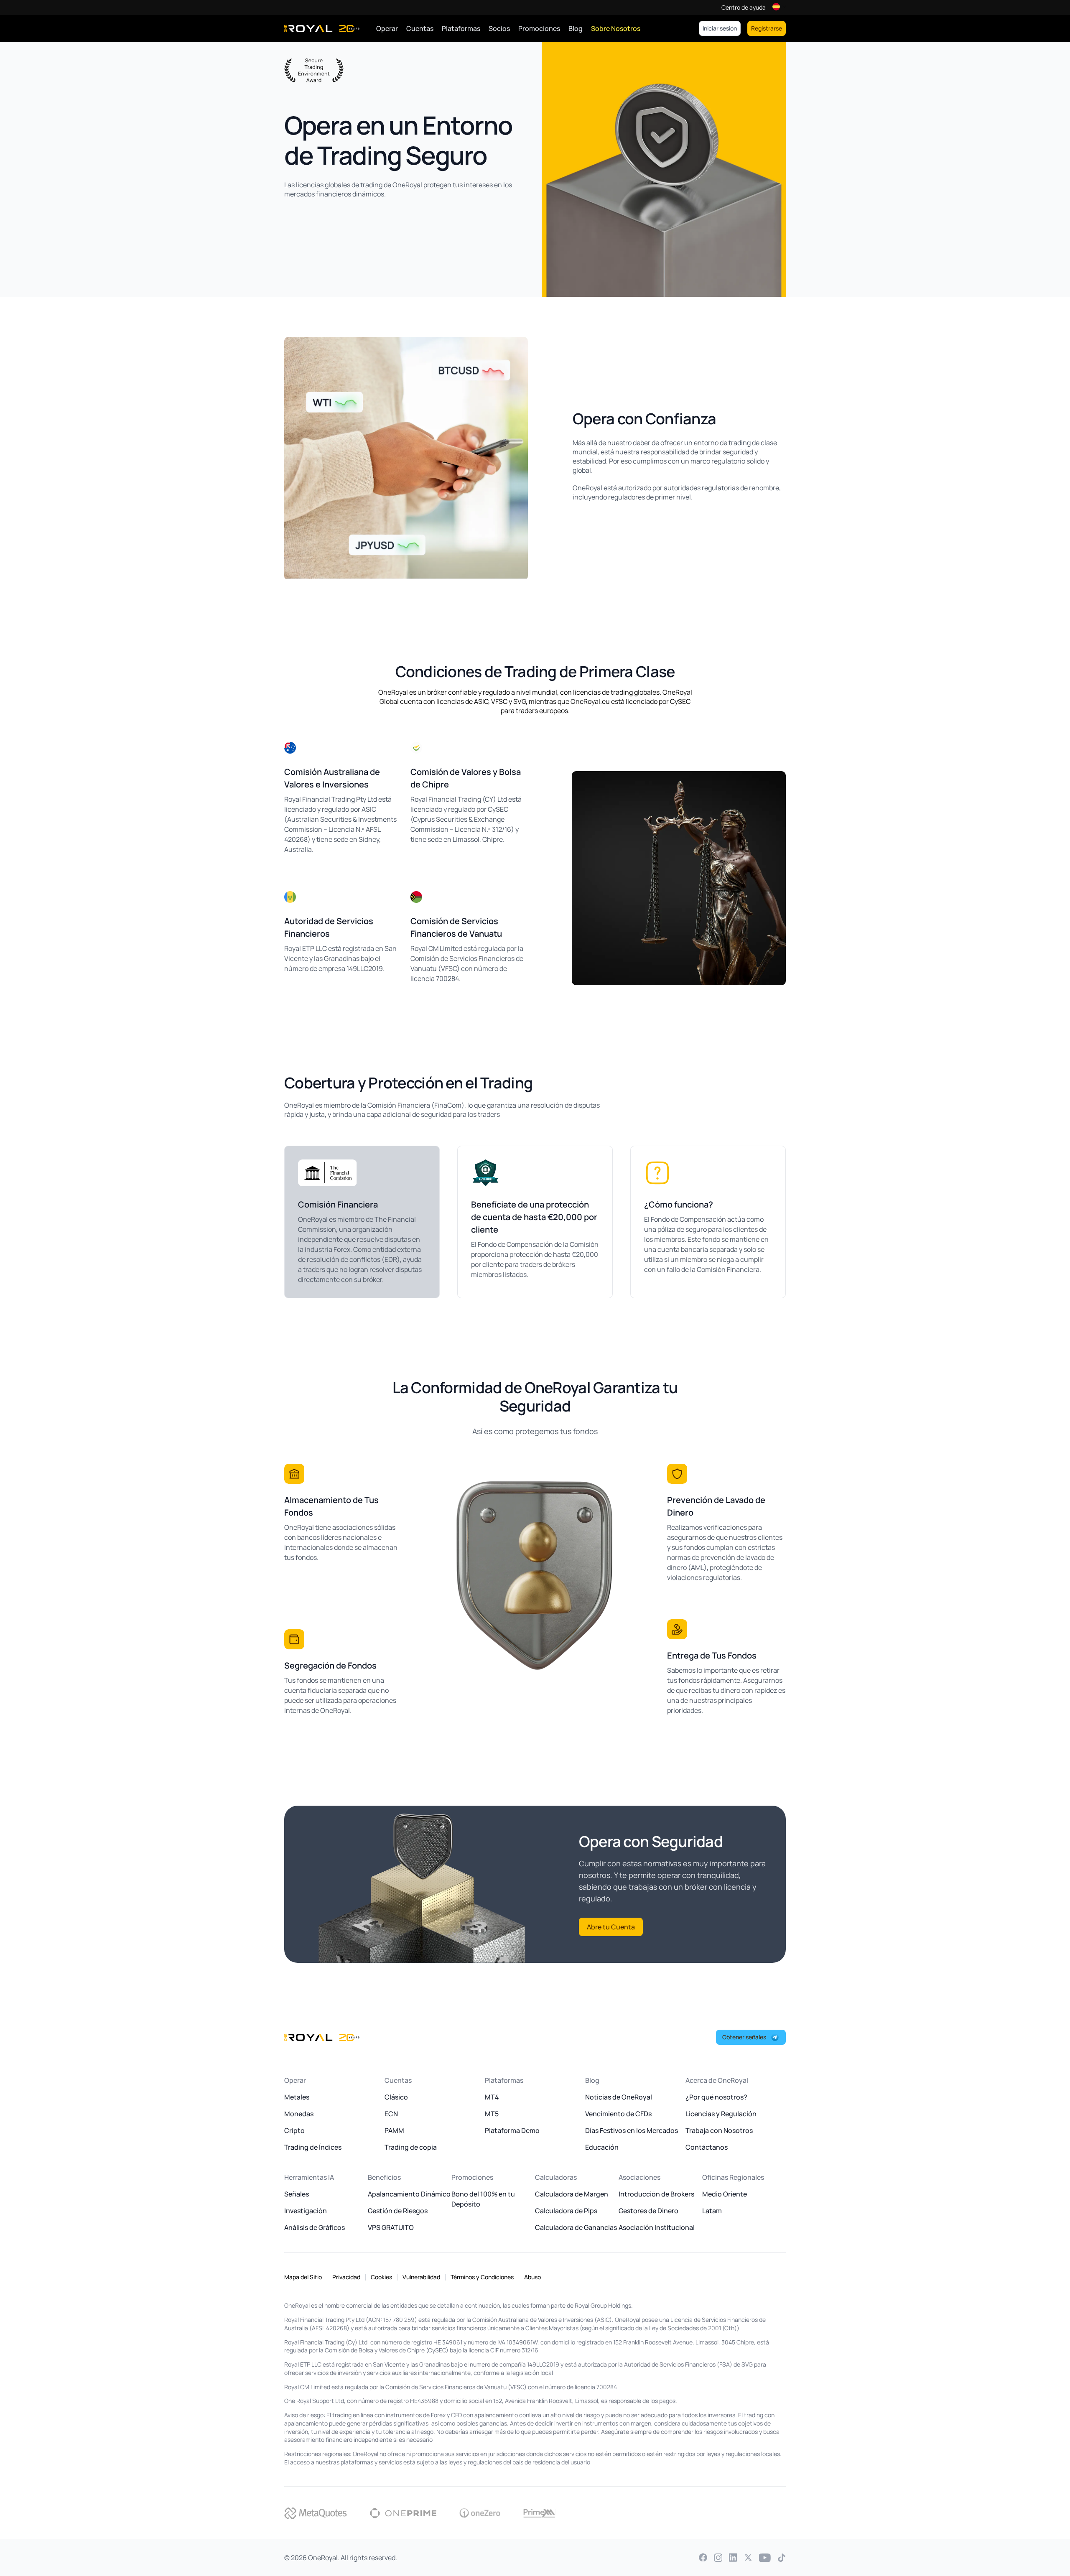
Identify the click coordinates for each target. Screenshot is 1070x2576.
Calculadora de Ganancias (576, 2227)
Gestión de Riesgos (398, 2211)
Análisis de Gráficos (315, 2227)
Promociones (539, 28)
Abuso (532, 2277)
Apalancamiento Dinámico (409, 2194)
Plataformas (461, 28)
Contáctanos (707, 2147)
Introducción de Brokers (656, 2194)
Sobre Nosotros (616, 28)
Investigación (306, 2211)
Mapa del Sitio (303, 2277)
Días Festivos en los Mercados (632, 2130)
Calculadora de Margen (572, 2194)
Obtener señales (744, 2037)
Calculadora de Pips (566, 2211)
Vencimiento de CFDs (618, 2114)
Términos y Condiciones (482, 2277)
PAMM (394, 2130)
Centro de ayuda (744, 8)
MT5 (492, 2114)
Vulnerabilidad (421, 2277)
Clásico (396, 2097)
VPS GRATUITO (391, 2227)
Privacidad (346, 2277)
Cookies (381, 2277)
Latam (712, 2211)
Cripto (294, 2130)
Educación (602, 2147)
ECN (391, 2114)
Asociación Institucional (657, 2227)
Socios (499, 28)
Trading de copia (411, 2147)
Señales (297, 2194)
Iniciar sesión (720, 28)
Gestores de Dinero (648, 2211)
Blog (576, 28)
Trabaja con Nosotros (719, 2130)
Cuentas (420, 28)
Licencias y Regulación (721, 2114)
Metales (297, 2097)
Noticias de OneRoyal (619, 2097)
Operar (387, 28)
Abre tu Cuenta (611, 1927)
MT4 (492, 2097)
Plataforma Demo (512, 2130)
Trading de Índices (313, 2147)
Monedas (299, 2114)
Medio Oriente (725, 2194)
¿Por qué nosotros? (716, 2097)
